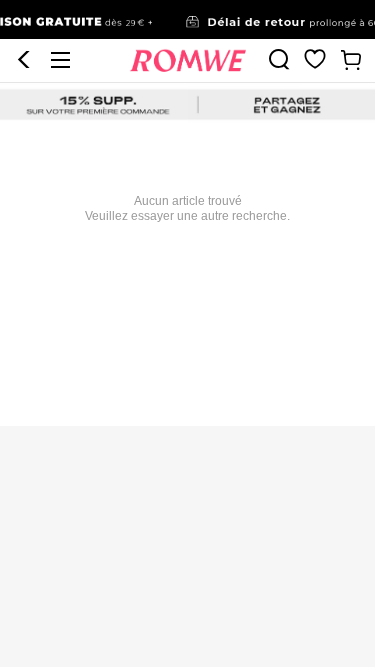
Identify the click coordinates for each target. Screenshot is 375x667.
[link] (187, 20)
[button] (24, 60)
